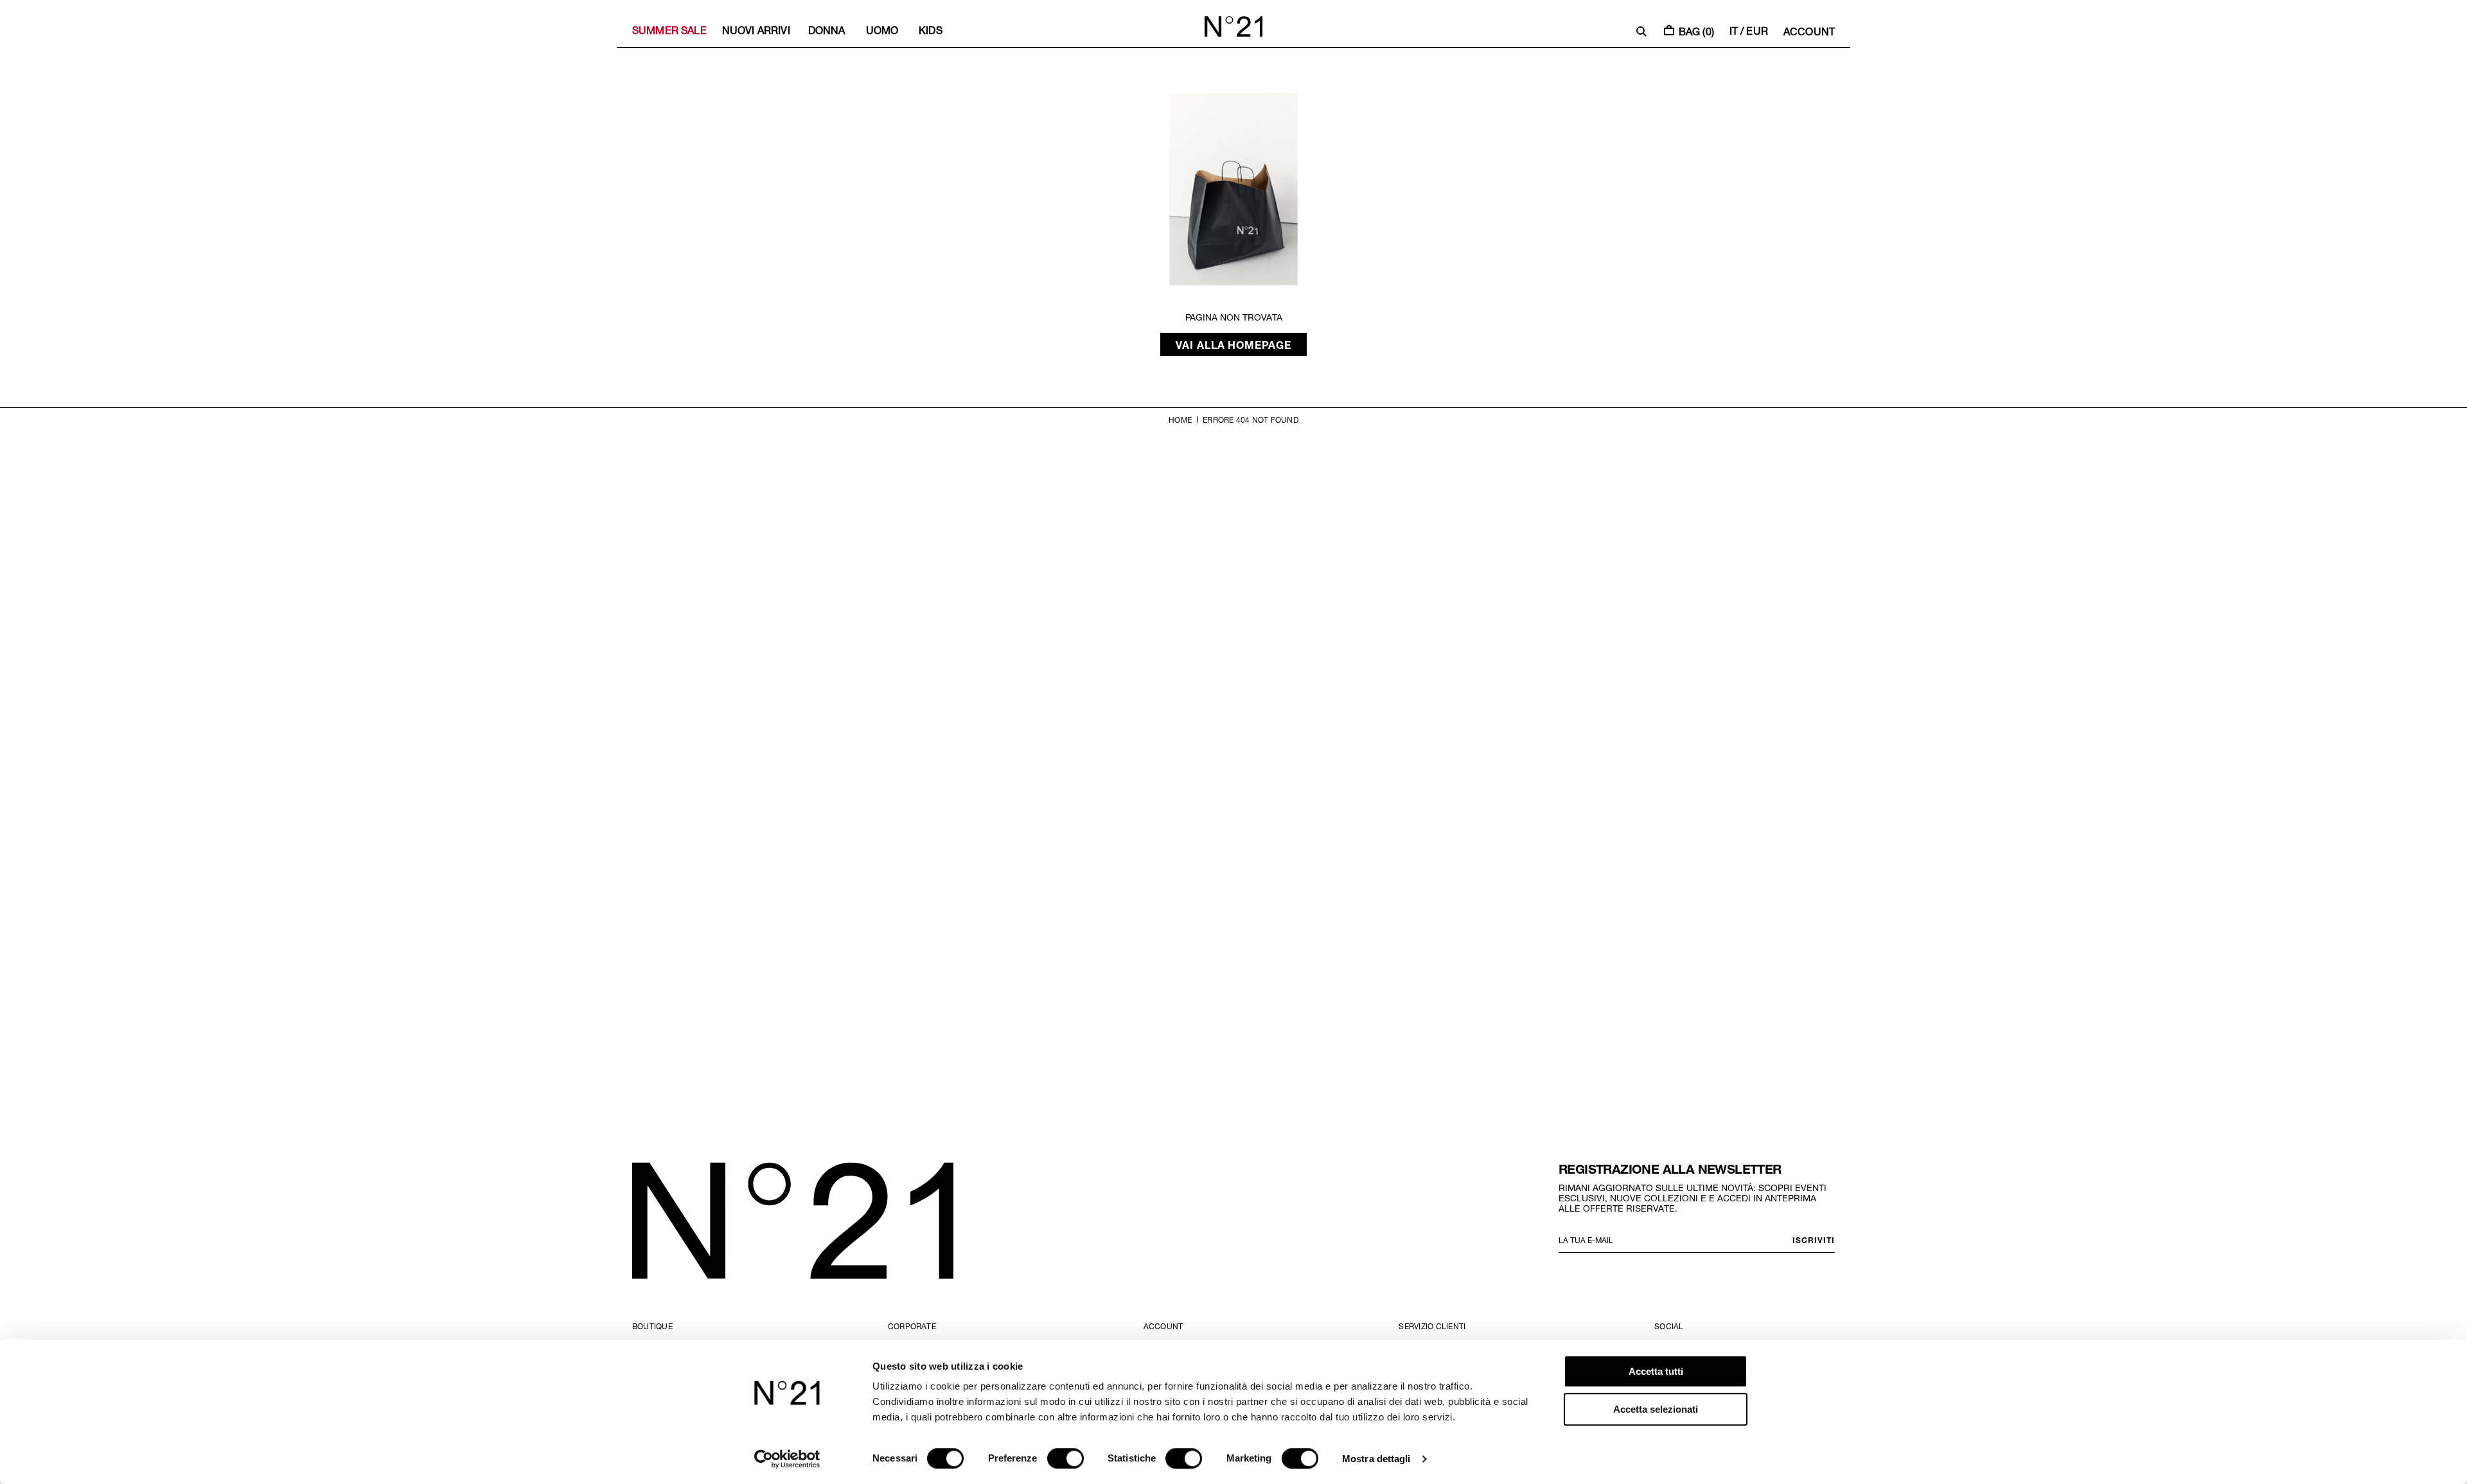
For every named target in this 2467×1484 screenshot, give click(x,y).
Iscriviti (1814, 1240)
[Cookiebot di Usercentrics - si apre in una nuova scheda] (787, 1459)
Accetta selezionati (1656, 1409)
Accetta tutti (1656, 1371)
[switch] (1065, 1458)
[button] (1641, 31)
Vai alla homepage (1234, 344)
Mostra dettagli (1376, 1459)
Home (1180, 420)
